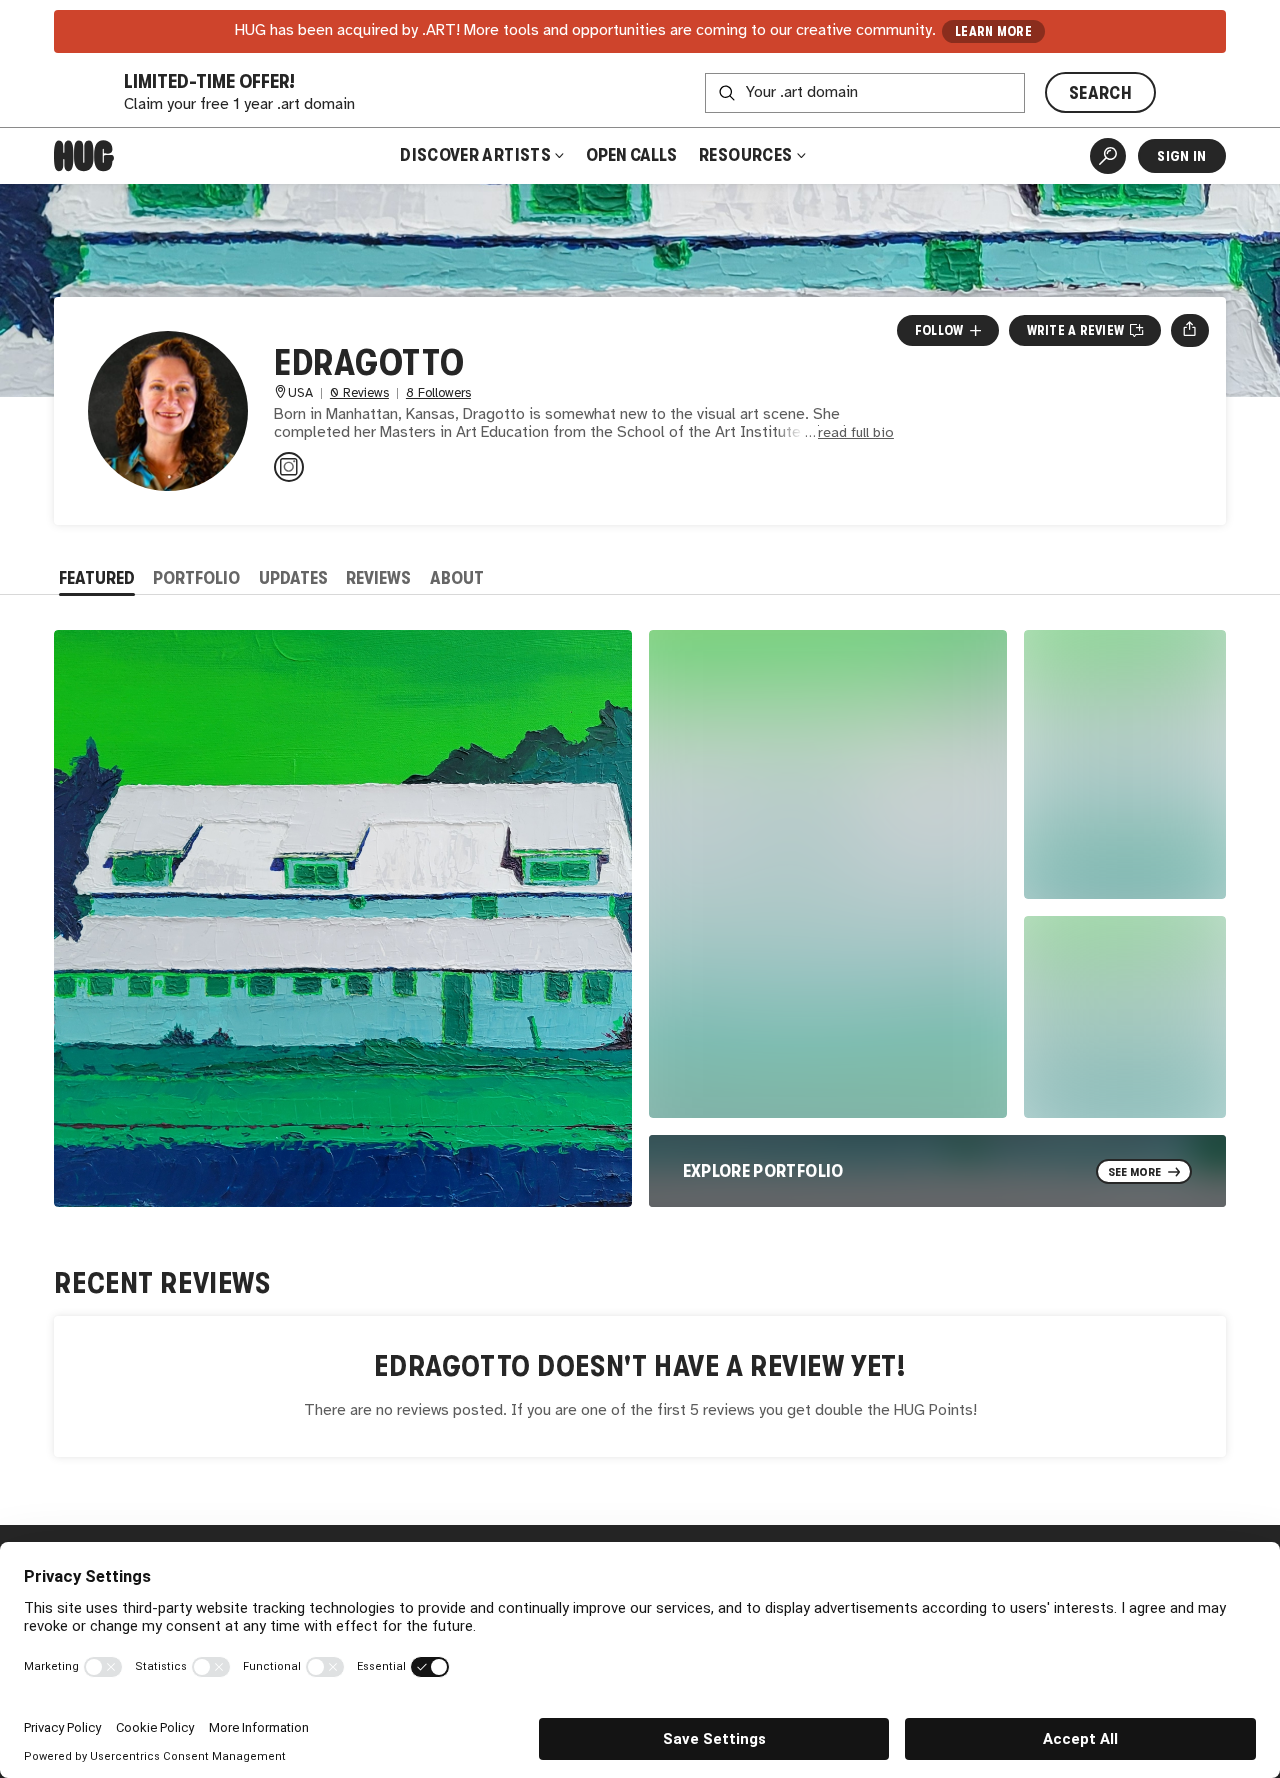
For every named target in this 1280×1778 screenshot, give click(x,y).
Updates (293, 578)
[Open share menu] (1189, 330)
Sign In (1181, 156)
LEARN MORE (993, 31)
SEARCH (1100, 93)
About (457, 578)
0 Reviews (359, 393)
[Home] (84, 156)
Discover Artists (475, 155)
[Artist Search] (1108, 156)
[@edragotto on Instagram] (289, 467)
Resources (747, 155)
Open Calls (631, 155)
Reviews (378, 578)
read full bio (856, 433)
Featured (97, 578)
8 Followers (438, 393)
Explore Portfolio (763, 1171)
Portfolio (196, 578)
